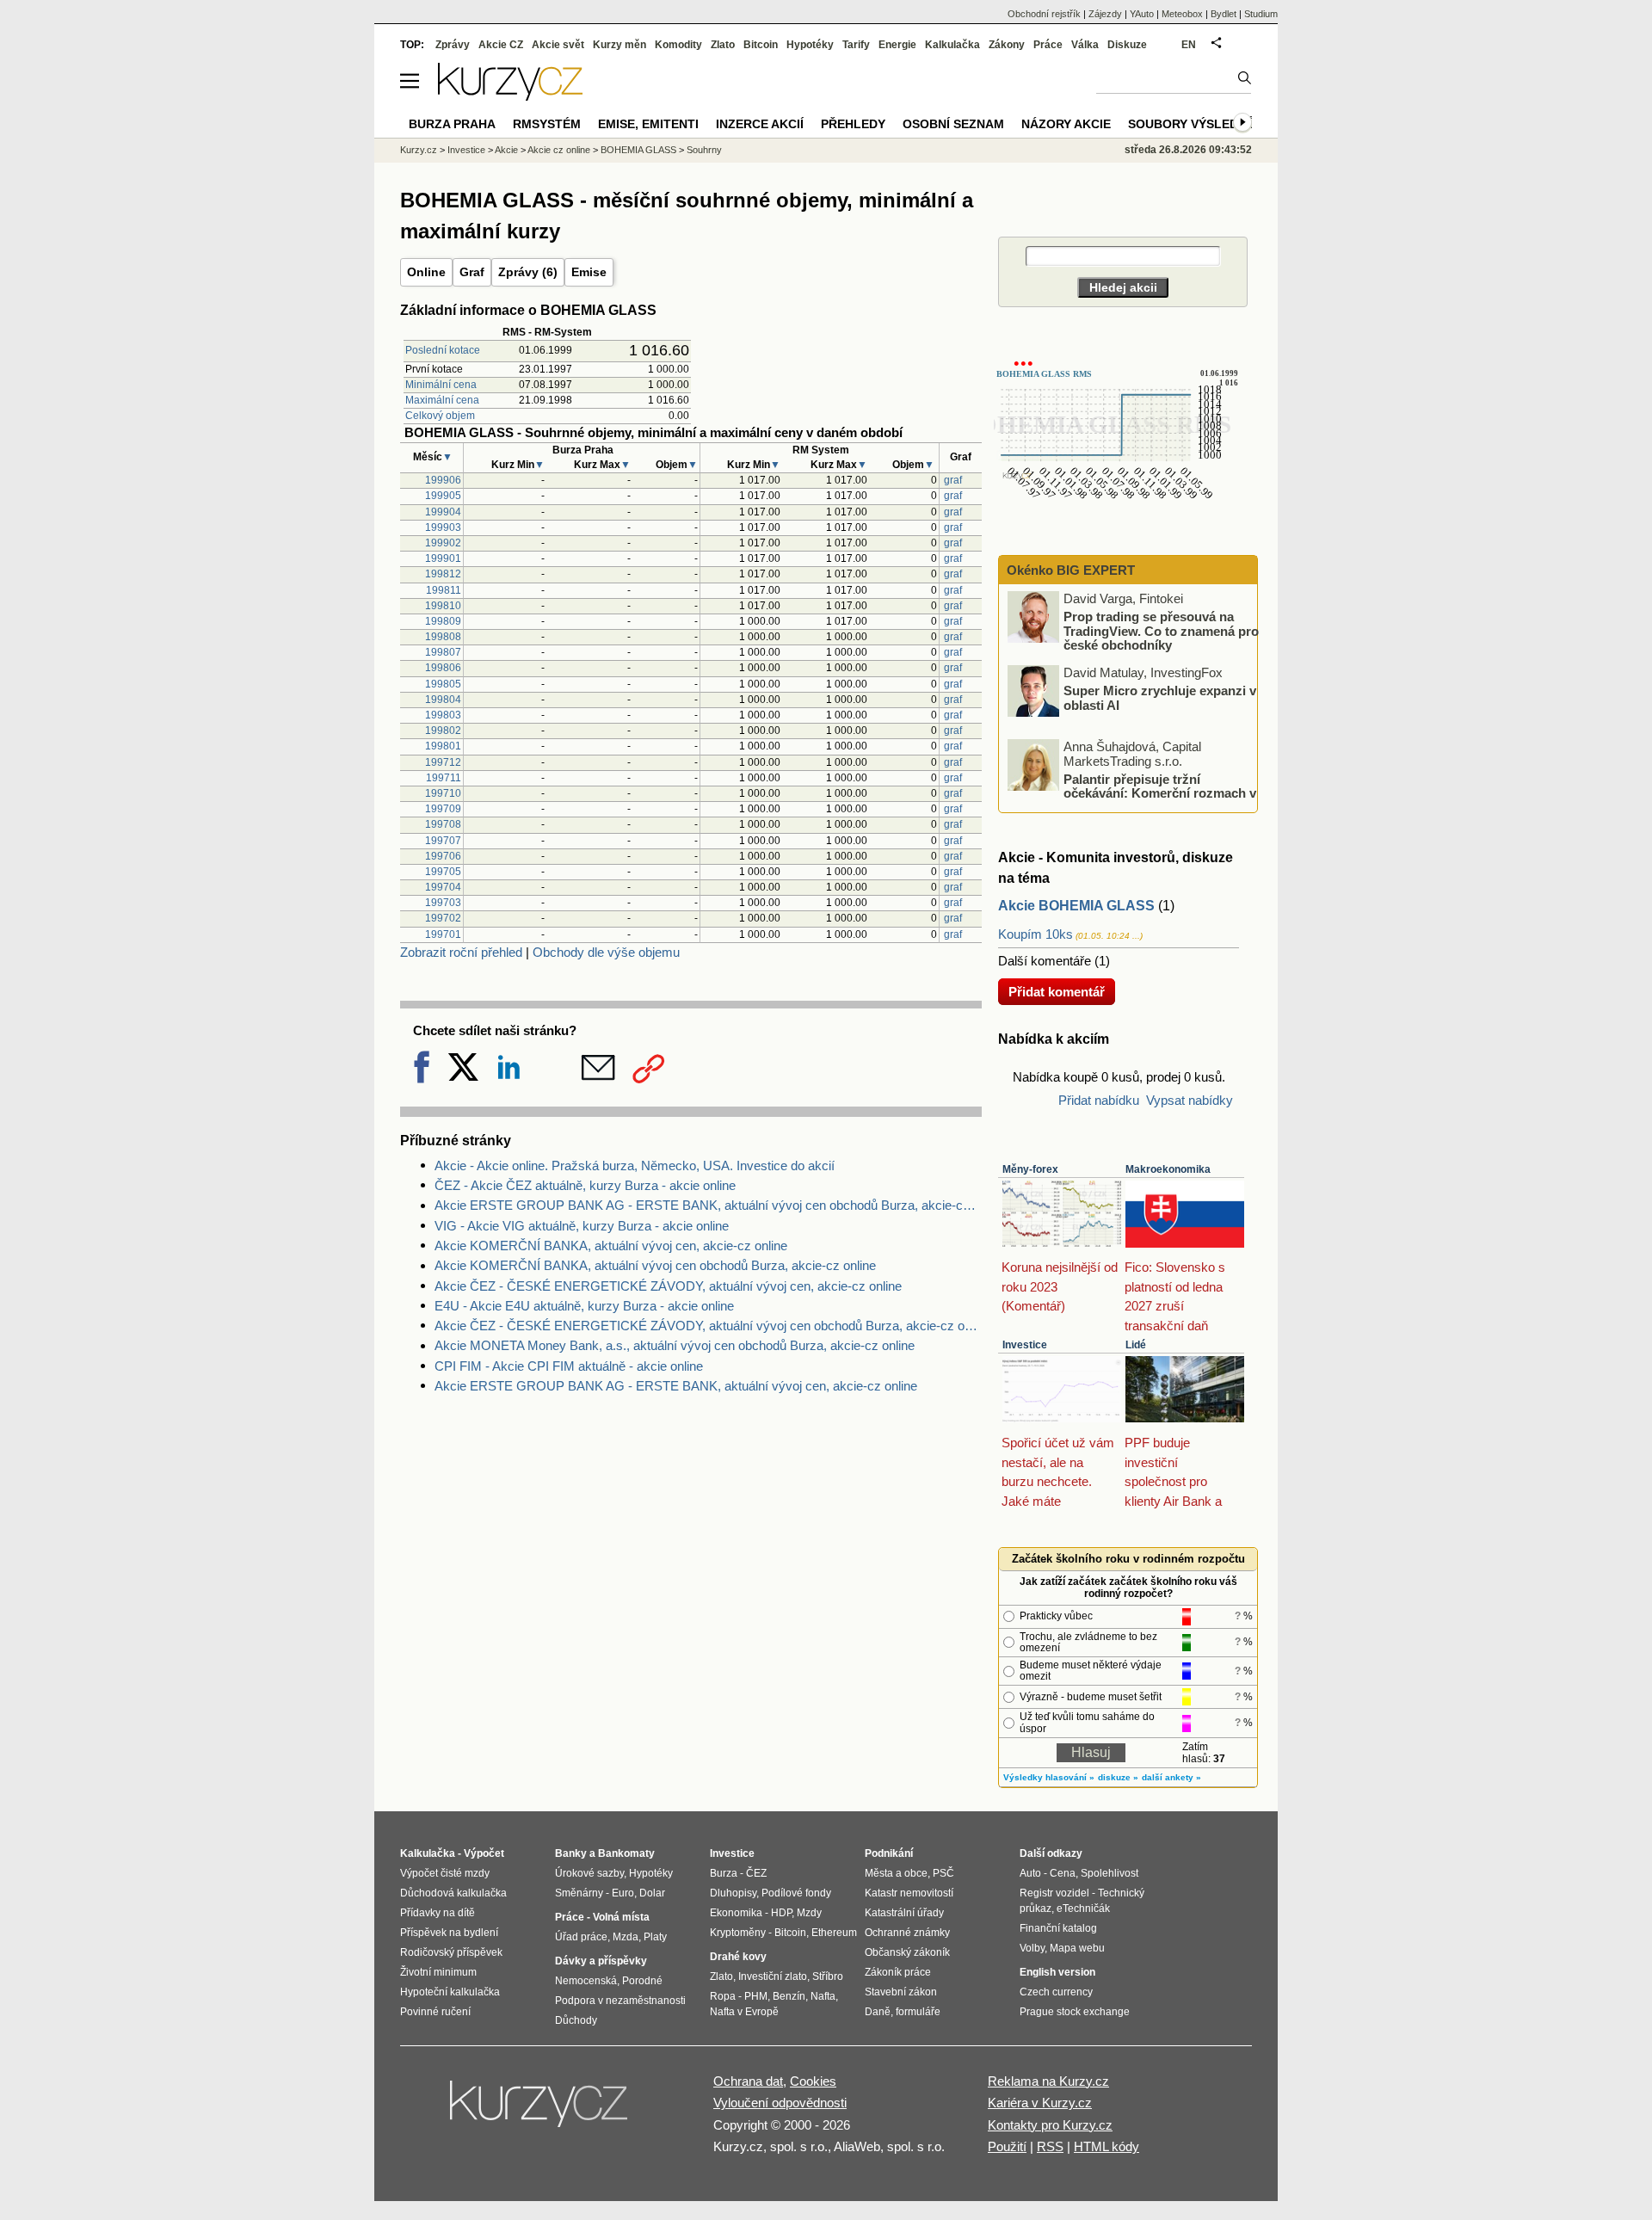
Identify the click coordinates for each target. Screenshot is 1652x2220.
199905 (443, 496)
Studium (1261, 14)
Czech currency (1056, 1992)
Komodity (678, 45)
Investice (1025, 1345)
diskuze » (1118, 1777)
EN (1189, 45)
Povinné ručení (435, 2012)
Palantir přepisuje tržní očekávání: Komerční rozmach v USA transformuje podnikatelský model (1133, 792)
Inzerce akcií (760, 124)
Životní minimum (438, 1972)
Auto (1030, 1873)
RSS (1050, 2146)
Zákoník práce (898, 1972)
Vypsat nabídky (1190, 1100)
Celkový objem (440, 416)
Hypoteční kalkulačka (450, 1992)
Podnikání (889, 1853)
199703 (443, 903)
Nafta (823, 1996)
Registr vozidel (1054, 1893)
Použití (1007, 2146)
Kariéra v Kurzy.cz (1040, 2103)
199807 (443, 652)
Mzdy (809, 1913)
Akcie (506, 150)
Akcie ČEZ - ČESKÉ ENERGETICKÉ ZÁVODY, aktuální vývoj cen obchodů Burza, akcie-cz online (708, 1326)
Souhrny (704, 150)
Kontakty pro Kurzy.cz (1050, 2125)
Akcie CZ (501, 45)
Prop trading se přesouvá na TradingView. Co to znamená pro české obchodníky (1161, 631)
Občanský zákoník (907, 1952)
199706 (443, 856)
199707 (443, 841)
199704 (443, 887)
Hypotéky (810, 45)
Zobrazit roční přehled (461, 952)
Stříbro (828, 1976)
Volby (1032, 1948)
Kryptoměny (738, 1933)
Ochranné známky (907, 1933)
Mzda (626, 1937)
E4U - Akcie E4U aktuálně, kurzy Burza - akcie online (584, 1306)
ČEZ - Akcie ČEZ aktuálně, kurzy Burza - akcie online (585, 1185)
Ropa (723, 1996)
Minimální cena (441, 385)
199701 (443, 934)
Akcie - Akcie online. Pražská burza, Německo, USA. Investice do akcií (635, 1165)
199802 (443, 731)
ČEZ (756, 1873)
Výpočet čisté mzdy (445, 1873)
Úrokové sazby (589, 1873)
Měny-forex (1030, 1169)
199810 (443, 606)
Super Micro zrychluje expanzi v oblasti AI (1160, 698)
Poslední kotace (443, 350)
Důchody (576, 2020)
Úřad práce (581, 1937)
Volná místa (621, 1917)
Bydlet (1224, 14)
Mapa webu (1077, 1948)
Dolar (652, 1893)
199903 (443, 527)
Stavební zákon (901, 1992)
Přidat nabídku (1099, 1100)
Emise (589, 272)
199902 (443, 543)
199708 (443, 824)
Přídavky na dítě (438, 1913)
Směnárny (579, 1893)
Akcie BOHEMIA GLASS (1076, 906)
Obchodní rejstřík (1044, 14)
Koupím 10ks (1036, 934)
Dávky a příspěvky (601, 1961)
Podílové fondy (796, 1893)
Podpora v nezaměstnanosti (620, 2001)
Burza (724, 1873)
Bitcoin (761, 45)
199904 (443, 512)
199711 (444, 778)
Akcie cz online (559, 150)
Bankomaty (626, 1853)
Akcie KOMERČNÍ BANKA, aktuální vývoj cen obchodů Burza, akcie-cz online (655, 1265)
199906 (443, 480)
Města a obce (896, 1873)
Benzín (789, 1996)
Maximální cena (442, 400)
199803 (443, 715)
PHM (756, 1996)
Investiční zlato (773, 1976)
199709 (443, 809)
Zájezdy (1105, 14)
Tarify (856, 45)
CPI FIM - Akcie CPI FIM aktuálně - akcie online (569, 1366)
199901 (443, 558)
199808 (443, 637)
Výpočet (484, 1853)
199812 (443, 574)
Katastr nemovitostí (909, 1893)
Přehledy (853, 124)
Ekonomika (736, 1913)
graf (953, 480)
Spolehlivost (1110, 1873)
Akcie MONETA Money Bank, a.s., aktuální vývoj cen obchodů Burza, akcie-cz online (675, 1345)
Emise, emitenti (648, 124)
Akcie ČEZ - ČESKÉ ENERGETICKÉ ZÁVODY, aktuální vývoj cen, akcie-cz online (668, 1286)
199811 (444, 590)
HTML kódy (1106, 2146)
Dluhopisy (733, 1893)
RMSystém (547, 124)
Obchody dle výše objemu (606, 952)
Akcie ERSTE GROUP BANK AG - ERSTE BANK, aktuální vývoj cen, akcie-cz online (676, 1386)
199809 (443, 621)
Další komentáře (1045, 961)
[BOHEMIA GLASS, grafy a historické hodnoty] (1119, 518)
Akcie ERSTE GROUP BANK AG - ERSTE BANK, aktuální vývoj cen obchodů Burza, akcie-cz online (708, 1205)
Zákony (1007, 45)
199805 (443, 684)
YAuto (1142, 14)
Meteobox (1182, 14)
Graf (472, 272)
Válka (1085, 45)
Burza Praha (452, 124)
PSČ (943, 1873)
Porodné (642, 1981)
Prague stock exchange (1075, 2012)
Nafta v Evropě (744, 2012)
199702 (443, 918)
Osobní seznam (953, 124)
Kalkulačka (952, 45)
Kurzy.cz (419, 150)
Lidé (1136, 1345)
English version (1057, 1972)
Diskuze (1127, 45)
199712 (443, 762)
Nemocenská (586, 1981)
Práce (1048, 45)
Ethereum (834, 1933)
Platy (655, 1937)
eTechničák (1083, 1909)
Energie (897, 45)
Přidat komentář (1057, 992)
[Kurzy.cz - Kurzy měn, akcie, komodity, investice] (510, 96)
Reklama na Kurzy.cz (1048, 2081)
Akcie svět (558, 45)
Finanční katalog (1058, 1928)
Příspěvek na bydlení (449, 1933)
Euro (623, 1893)
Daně (878, 2012)
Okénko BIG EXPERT (1069, 570)
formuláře (918, 2012)
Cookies (813, 2081)
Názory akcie (1066, 124)
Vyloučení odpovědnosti (780, 2103)
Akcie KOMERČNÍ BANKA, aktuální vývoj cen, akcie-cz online (611, 1246)
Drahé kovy (738, 1957)
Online (426, 272)
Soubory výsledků (1192, 124)
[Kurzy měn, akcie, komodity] (540, 2111)
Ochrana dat (748, 2081)
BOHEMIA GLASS (638, 150)
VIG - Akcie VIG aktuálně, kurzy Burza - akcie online (582, 1226)
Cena (1063, 1873)
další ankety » (1171, 1777)
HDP (781, 1913)
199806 (443, 668)
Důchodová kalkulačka (453, 1893)
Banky (571, 1853)
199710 (443, 793)
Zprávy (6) (528, 272)
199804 (443, 700)
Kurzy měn (619, 45)
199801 (443, 746)
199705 (443, 872)
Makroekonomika (1168, 1169)
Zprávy (453, 45)
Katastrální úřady (904, 1913)
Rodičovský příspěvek (451, 1952)
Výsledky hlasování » (1049, 1777)
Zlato (723, 45)
